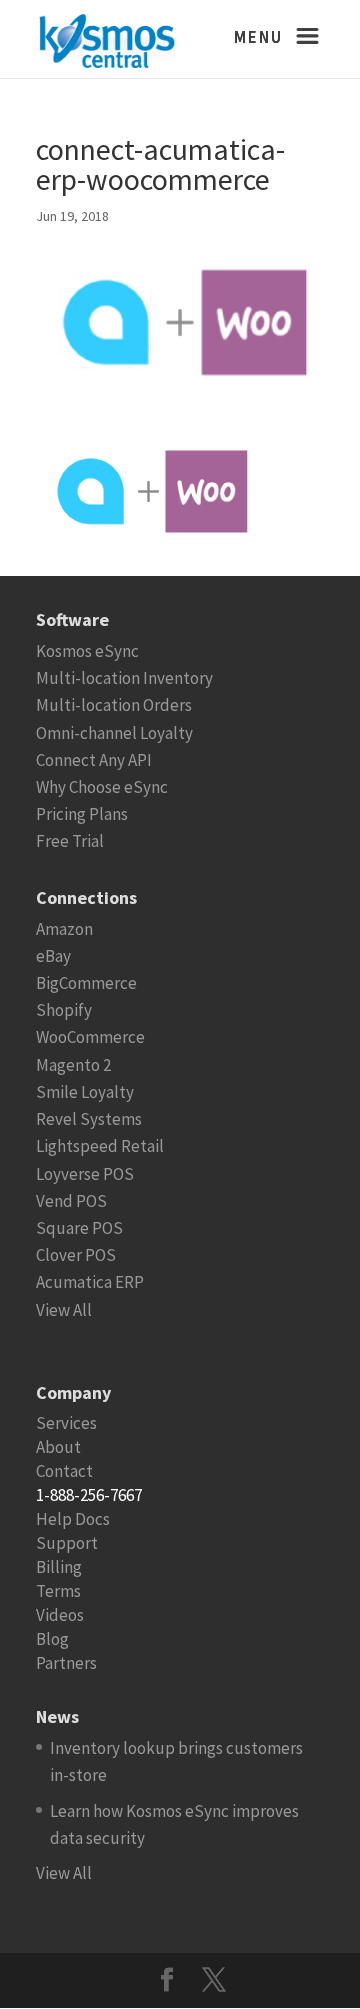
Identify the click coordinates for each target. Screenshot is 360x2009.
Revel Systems (89, 1119)
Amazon (64, 929)
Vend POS (71, 1201)
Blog (52, 1639)
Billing (59, 1567)
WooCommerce (90, 1037)
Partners (66, 1663)
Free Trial (70, 841)
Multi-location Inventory (124, 678)
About (58, 1447)
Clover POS (76, 1255)
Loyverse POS (85, 1174)
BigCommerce (86, 983)
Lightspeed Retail (100, 1146)
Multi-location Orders (114, 705)
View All (64, 1310)
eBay (53, 956)
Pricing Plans (82, 814)
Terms (58, 1591)
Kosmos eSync (87, 651)
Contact (64, 1471)
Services (66, 1423)
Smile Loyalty (85, 1092)
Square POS (79, 1228)
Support (67, 1543)
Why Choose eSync (102, 787)
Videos (60, 1615)
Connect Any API (94, 760)
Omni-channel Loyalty (114, 733)
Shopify (64, 1010)
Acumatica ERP (90, 1282)
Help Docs (73, 1519)
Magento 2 (73, 1065)
